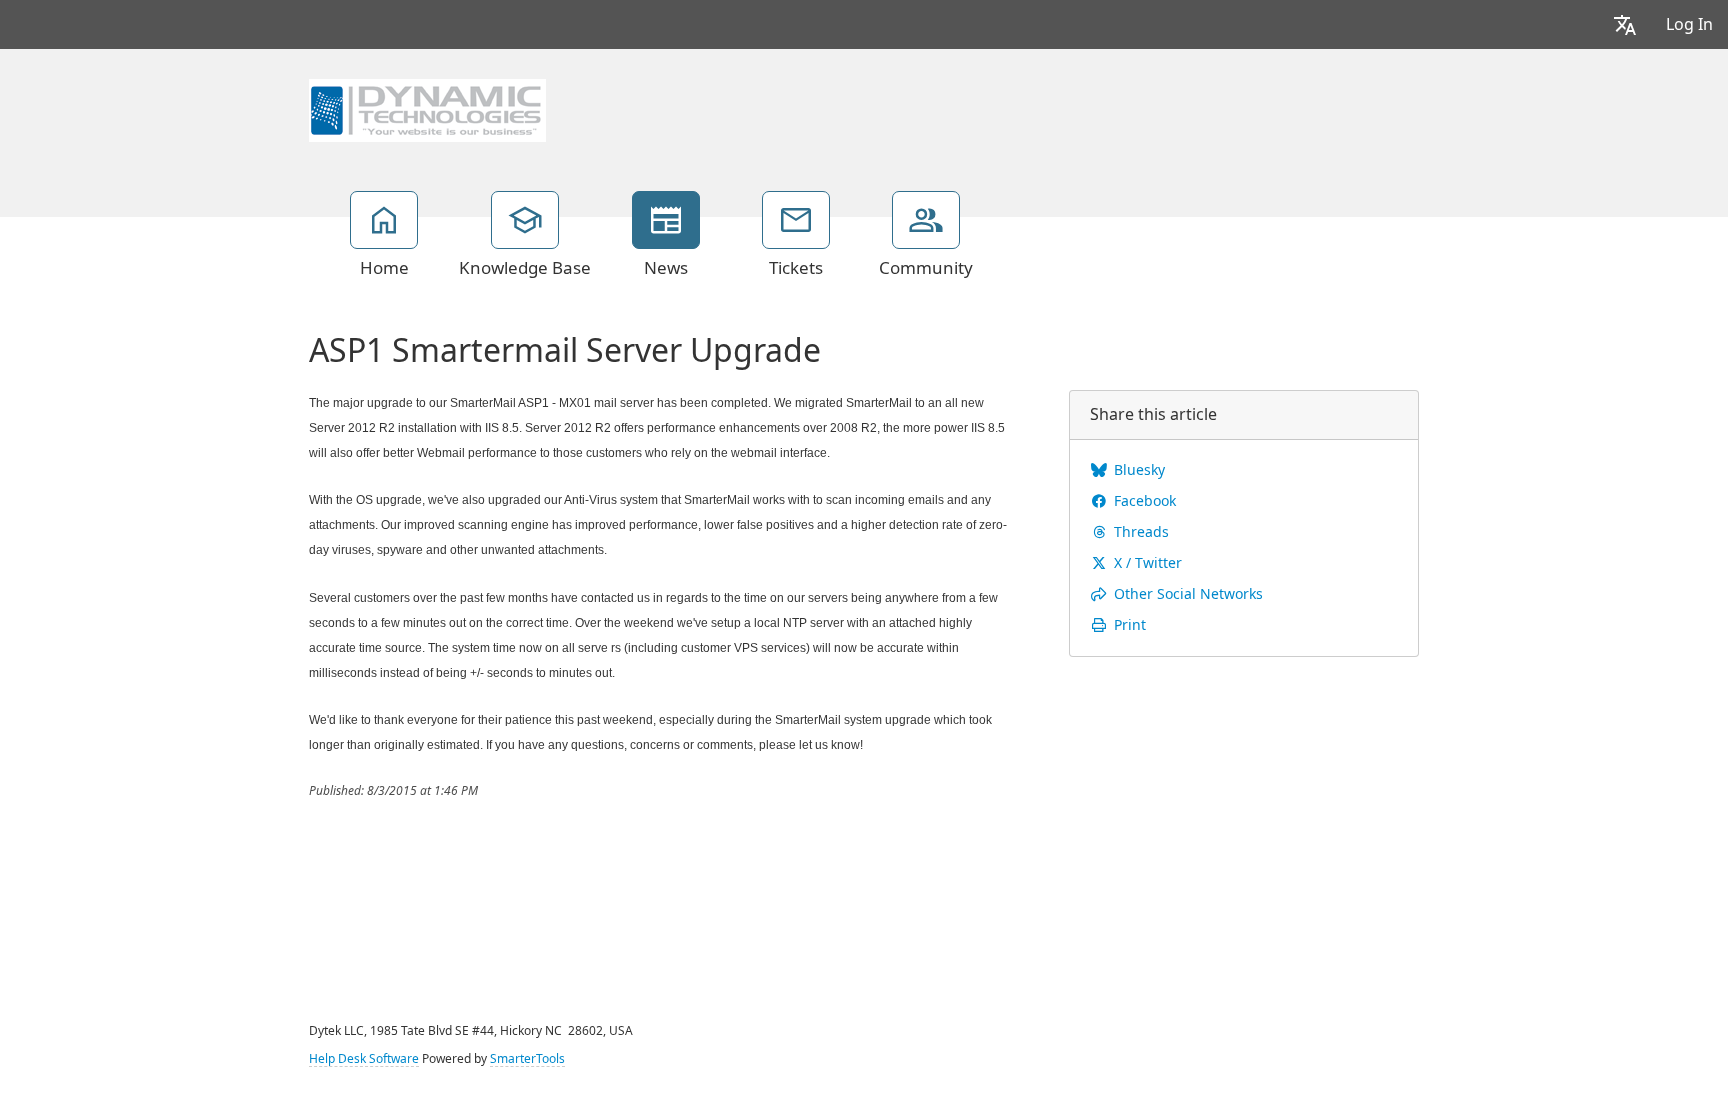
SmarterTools (527, 1059)
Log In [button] (1689, 24)
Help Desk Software (364, 1059)
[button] (1625, 24)
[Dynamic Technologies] (427, 108)
